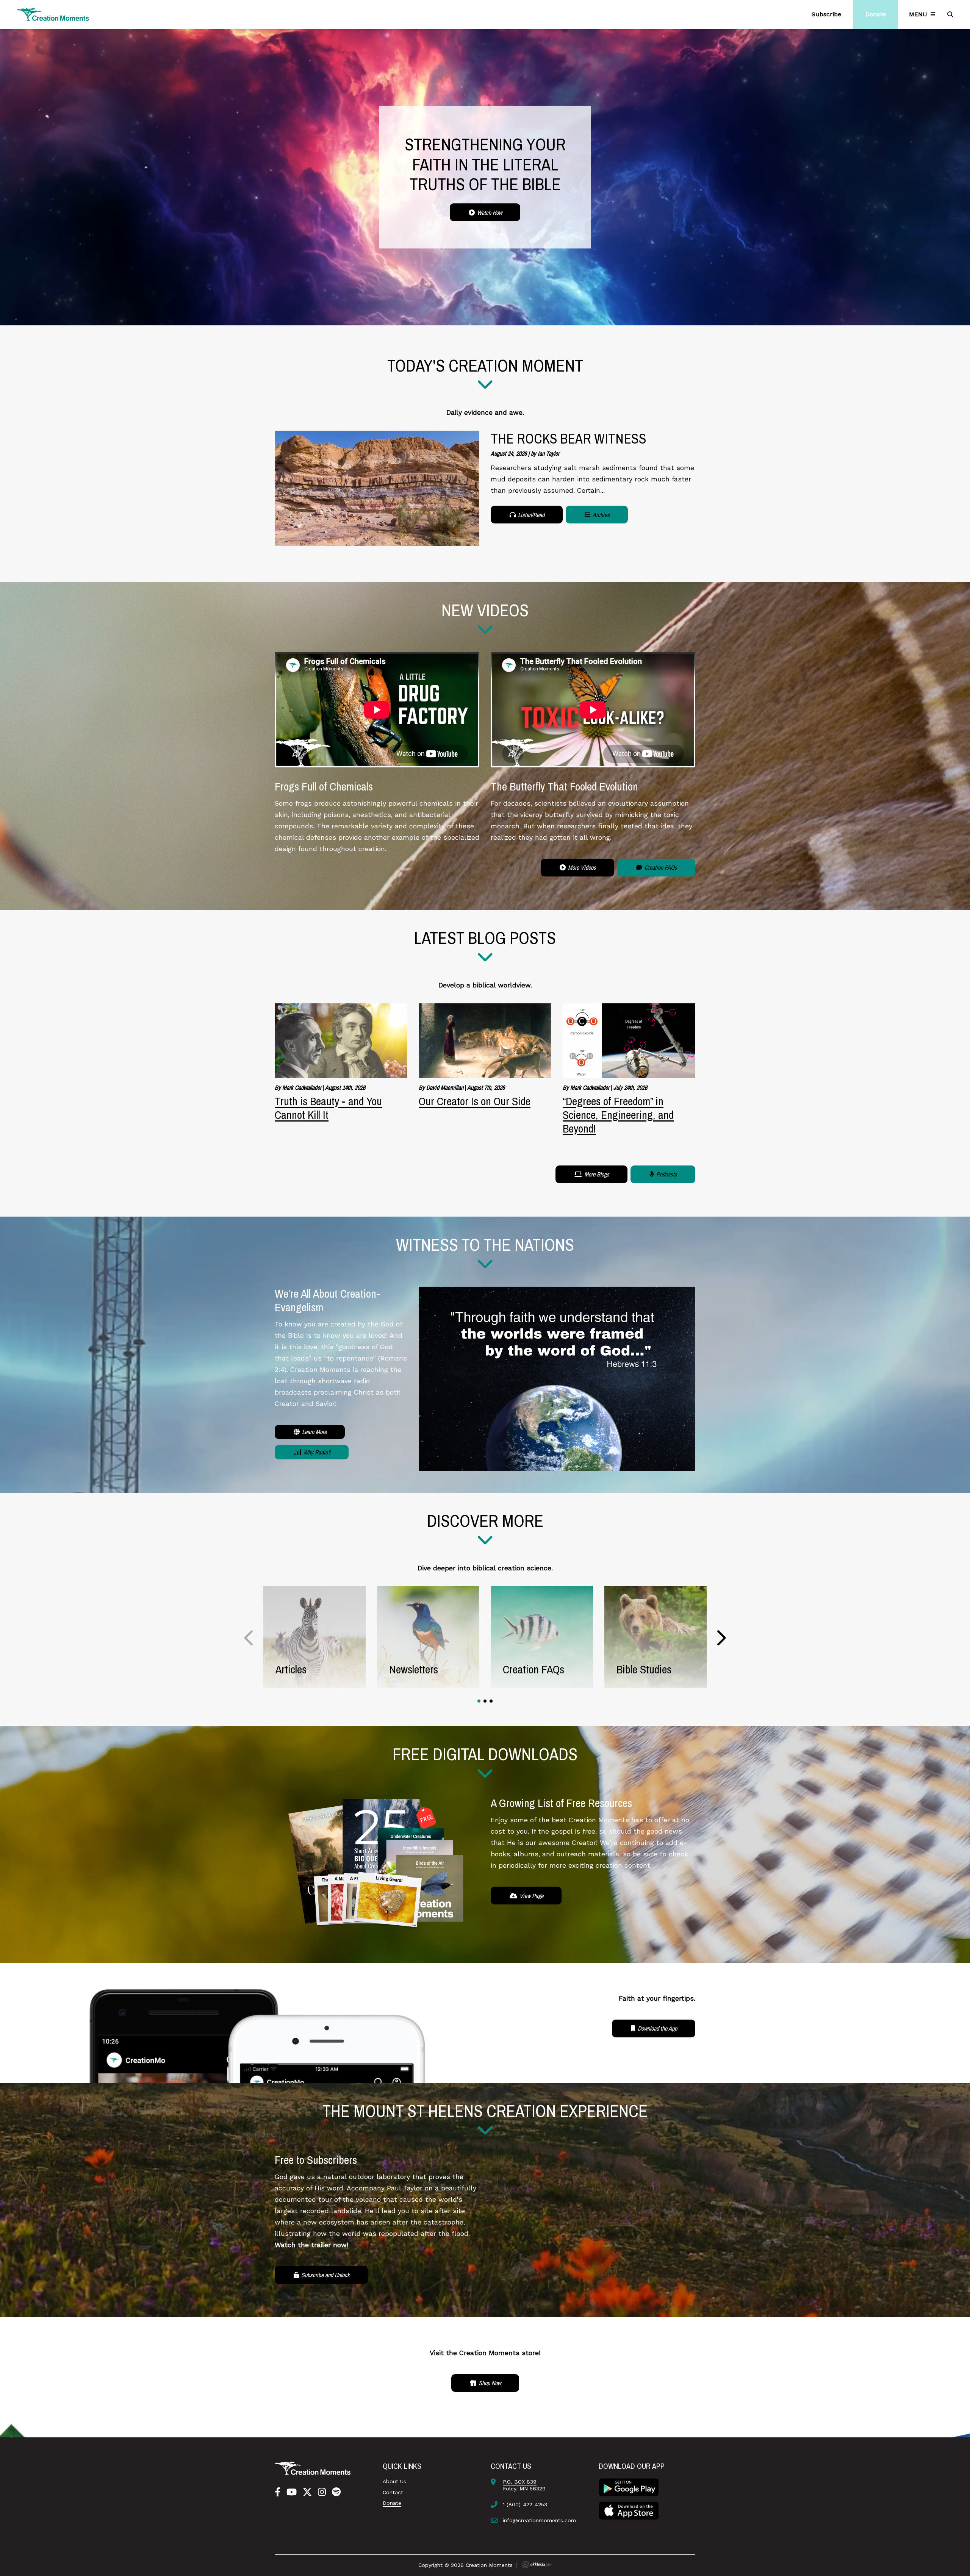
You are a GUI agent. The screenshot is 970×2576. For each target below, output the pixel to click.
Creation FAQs (660, 867)
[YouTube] (292, 2492)
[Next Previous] (249, 1638)
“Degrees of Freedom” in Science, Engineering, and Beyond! (618, 1115)
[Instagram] (322, 2492)
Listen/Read (530, 515)
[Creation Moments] (53, 15)
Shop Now (489, 2383)
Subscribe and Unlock (325, 2275)
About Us (394, 2481)
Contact (393, 2492)
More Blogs (596, 1174)
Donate (392, 2503)
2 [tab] (485, 1701)
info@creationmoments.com (539, 2520)
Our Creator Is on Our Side (475, 1101)
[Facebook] (278, 2492)
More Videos (581, 867)
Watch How (489, 212)
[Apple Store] (629, 2510)
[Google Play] (629, 2487)
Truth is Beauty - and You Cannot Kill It (328, 1108)
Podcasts (666, 1174)
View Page (531, 1896)
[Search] (951, 14)
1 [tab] (479, 1701)
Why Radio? (316, 1452)
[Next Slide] (721, 1638)
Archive (601, 515)
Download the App (657, 2028)
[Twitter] (307, 2492)
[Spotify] (336, 2492)
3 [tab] (491, 1701)
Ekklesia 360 (537, 2565)
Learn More (314, 1432)
